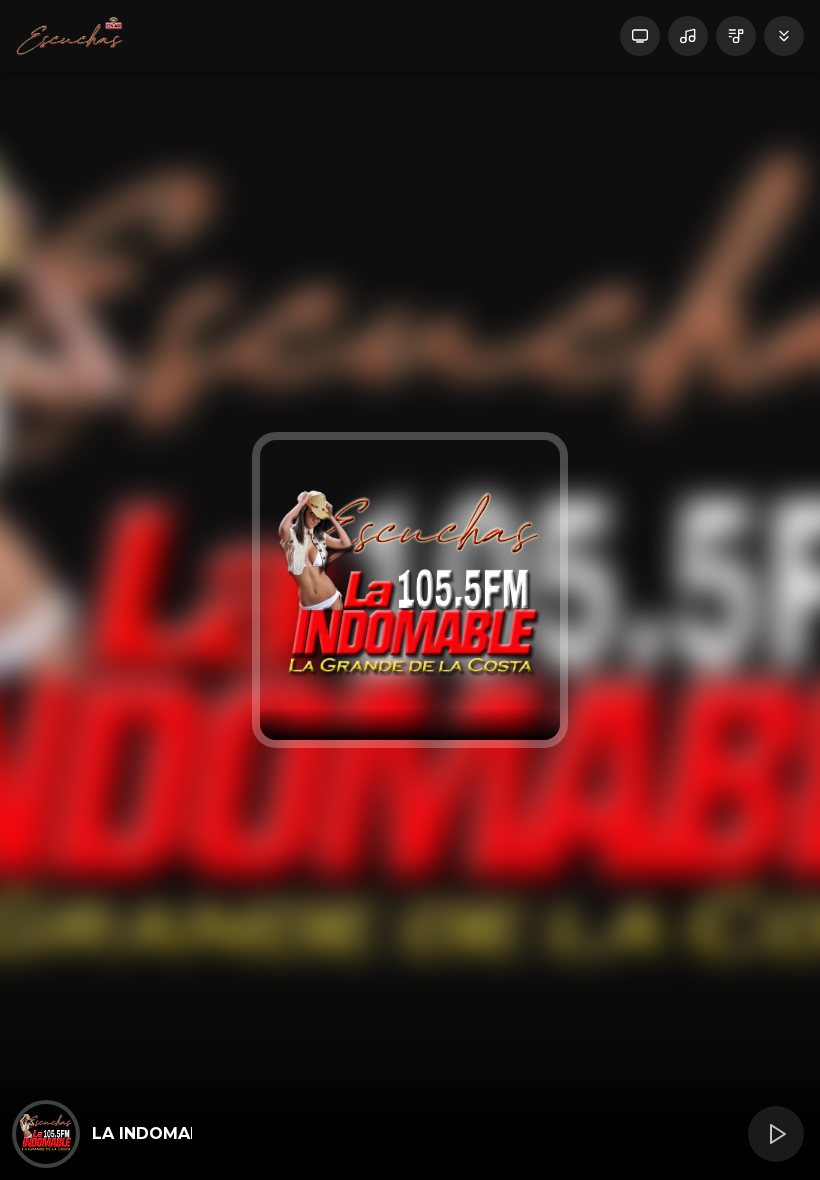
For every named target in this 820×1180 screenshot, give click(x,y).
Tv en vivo (640, 36)
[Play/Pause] (776, 1134)
